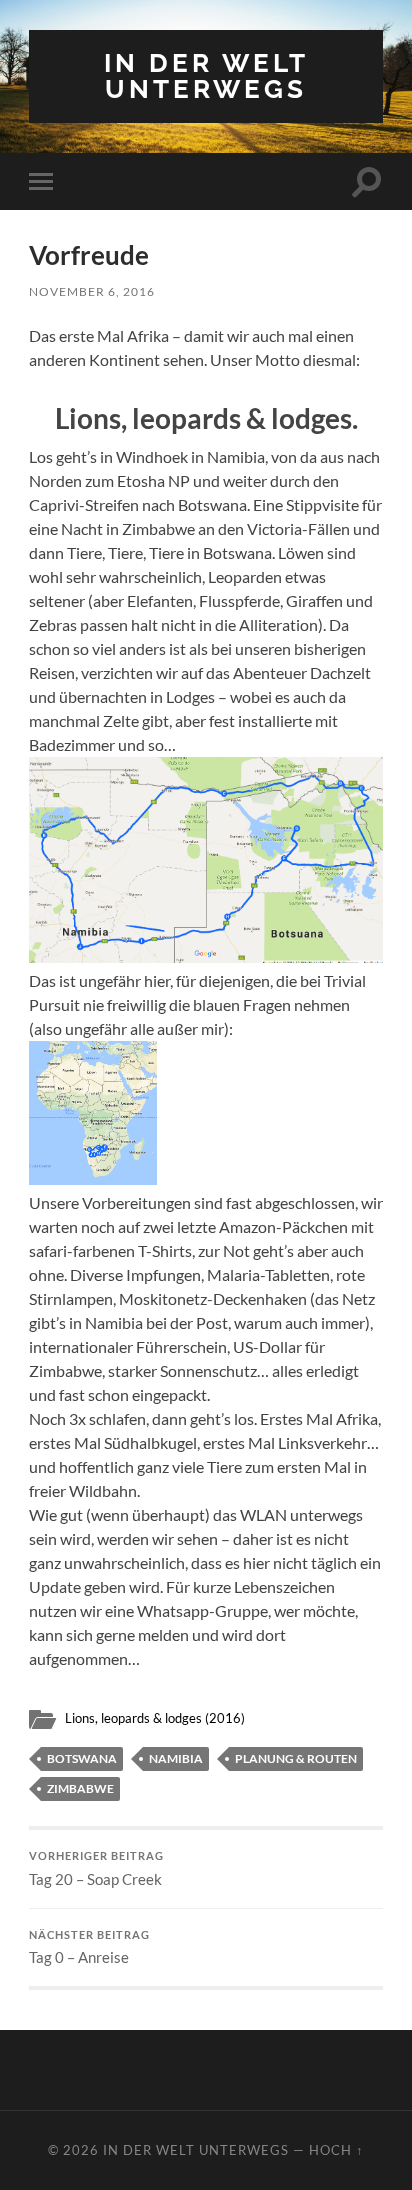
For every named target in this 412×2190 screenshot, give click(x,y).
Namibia (176, 1758)
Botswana (82, 1758)
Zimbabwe (80, 1788)
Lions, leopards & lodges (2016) (155, 1718)
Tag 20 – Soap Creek (96, 1869)
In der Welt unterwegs (206, 75)
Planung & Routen (296, 1758)
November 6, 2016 (92, 291)
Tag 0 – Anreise (89, 1948)
